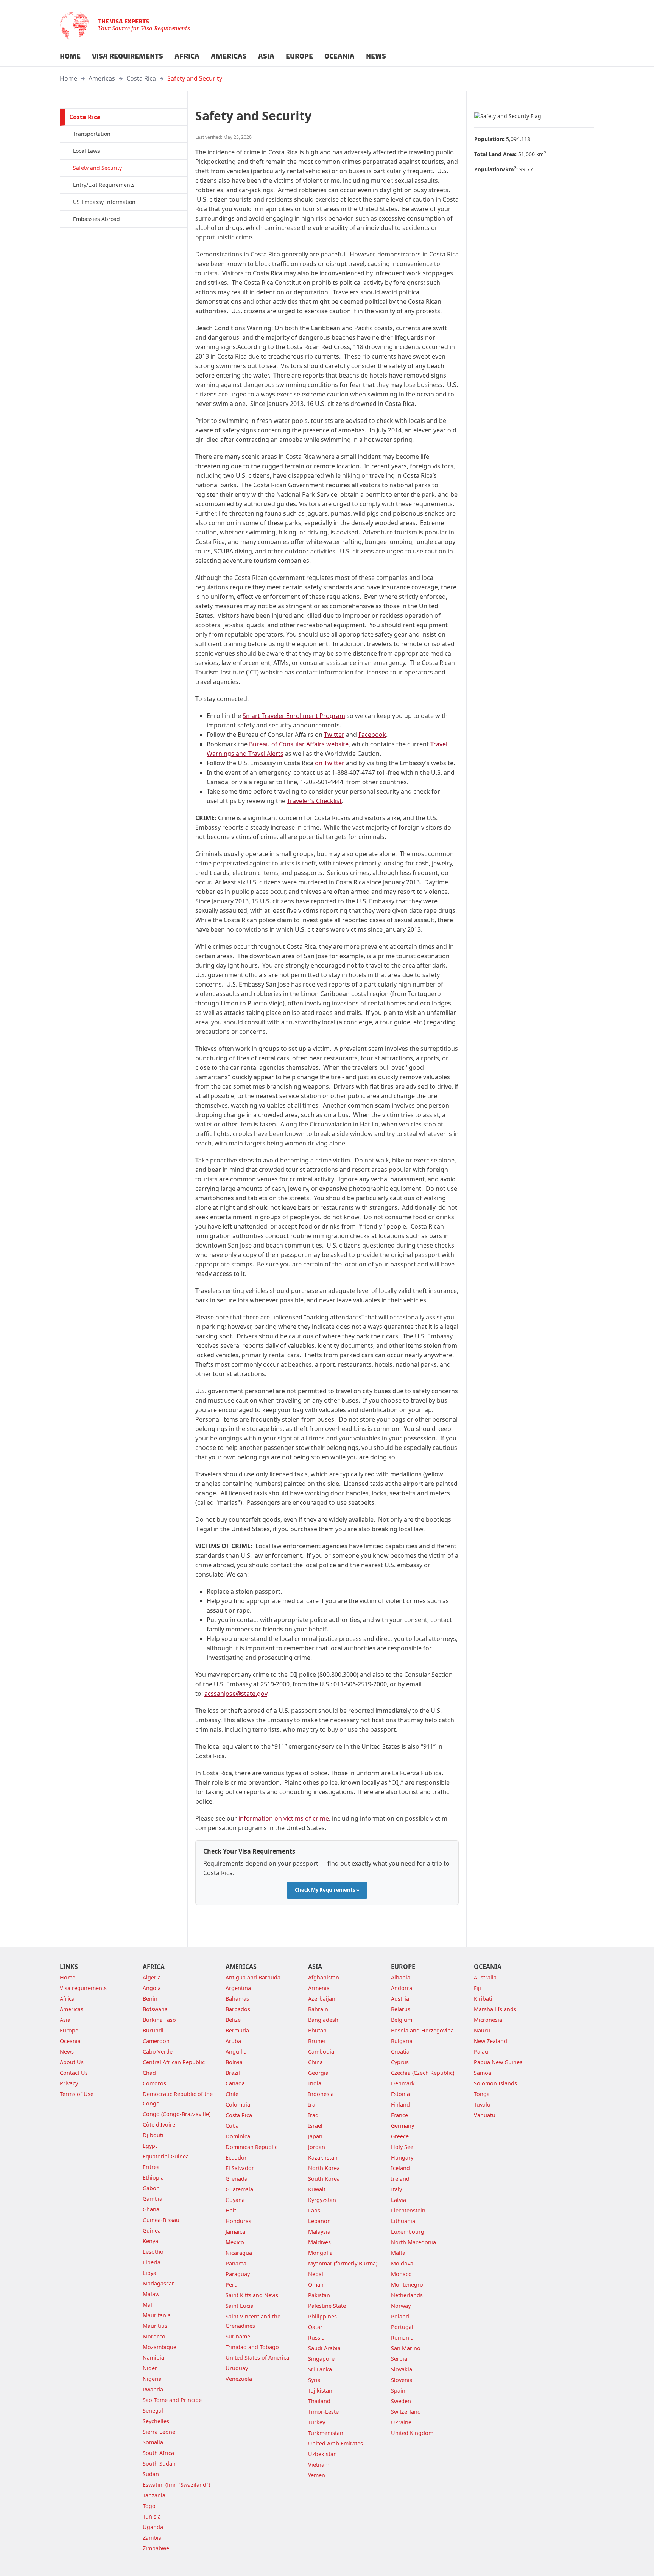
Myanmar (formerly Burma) (343, 2263)
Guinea (152, 2230)
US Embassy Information (104, 202)
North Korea (324, 2168)
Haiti (232, 2210)
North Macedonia (413, 2242)
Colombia (238, 2104)
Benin (150, 1999)
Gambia (153, 2199)
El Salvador (240, 2168)
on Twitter (330, 763)
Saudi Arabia (324, 2348)
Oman (316, 2285)
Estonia (400, 2094)
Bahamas (237, 1999)
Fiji (477, 1988)
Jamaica (235, 2232)
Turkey (317, 2422)
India (315, 2083)
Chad (149, 2073)
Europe (69, 2030)
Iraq (313, 2115)
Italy (396, 2189)
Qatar (315, 2327)
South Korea (324, 2179)
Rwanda (153, 2389)
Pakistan (319, 2295)
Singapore (321, 2359)
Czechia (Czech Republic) (423, 2073)
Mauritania (157, 2315)
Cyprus (400, 2062)
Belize (233, 2020)
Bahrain (318, 2009)
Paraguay (238, 2274)
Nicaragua (239, 2253)
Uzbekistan (322, 2454)
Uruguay (237, 2368)
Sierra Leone (159, 2432)
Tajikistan (320, 2390)
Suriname (238, 2336)
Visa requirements (83, 1988)
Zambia (152, 2538)
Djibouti (153, 2135)
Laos (314, 2210)
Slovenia (402, 2380)
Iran (313, 2104)
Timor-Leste (323, 2412)
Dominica (238, 2136)
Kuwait (317, 2189)
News (67, 2052)
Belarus (401, 2009)
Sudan (151, 2474)
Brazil (233, 2073)
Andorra (402, 1988)
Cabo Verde (158, 2052)
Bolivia (234, 2062)
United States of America (257, 2358)
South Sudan (159, 2463)
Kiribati (483, 1999)
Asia (65, 2020)
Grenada (237, 2179)
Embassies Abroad (97, 219)
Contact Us (74, 2073)
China (315, 2062)
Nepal (316, 2274)
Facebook (372, 735)
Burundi (153, 2030)
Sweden (401, 2401)
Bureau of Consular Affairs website (299, 744)
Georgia (318, 2073)
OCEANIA (339, 56)
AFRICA (187, 56)
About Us (72, 2062)
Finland (400, 2104)
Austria (400, 1999)
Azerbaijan (322, 1999)
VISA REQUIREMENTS (128, 56)
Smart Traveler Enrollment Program (294, 716)
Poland (400, 2316)
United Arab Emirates (336, 2443)
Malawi (152, 2294)
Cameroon (156, 2041)
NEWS (376, 56)
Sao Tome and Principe (172, 2400)
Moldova (402, 2263)
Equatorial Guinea (166, 2156)
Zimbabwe (156, 2548)
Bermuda (237, 2030)
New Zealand (490, 2041)
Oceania (70, 2041)
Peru (232, 2285)
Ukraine (401, 2422)
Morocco (154, 2336)
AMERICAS (229, 56)
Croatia (400, 2052)
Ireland (400, 2179)
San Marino (406, 2348)
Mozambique (160, 2347)
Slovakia (402, 2369)
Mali (148, 2305)
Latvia (399, 2200)
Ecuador (236, 2157)
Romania (402, 2338)
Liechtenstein (408, 2210)
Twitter (334, 735)
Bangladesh (323, 2020)
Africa (67, 1999)
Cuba (232, 2126)
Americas (102, 78)
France (399, 2115)
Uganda (153, 2527)
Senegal (153, 2411)
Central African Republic (174, 2062)
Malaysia (319, 2232)
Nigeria (152, 2379)
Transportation (92, 134)
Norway (401, 2306)
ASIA (266, 56)
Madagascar (158, 2283)
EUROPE (299, 56)
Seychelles (156, 2421)
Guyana (235, 2200)
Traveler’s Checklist (314, 801)
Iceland (400, 2168)
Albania (401, 1977)
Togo (149, 2506)
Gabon (151, 2188)
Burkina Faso (159, 2020)
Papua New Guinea (498, 2062)
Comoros (154, 2083)
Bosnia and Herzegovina (422, 2030)
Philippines (322, 2316)
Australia (485, 1977)
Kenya (150, 2241)
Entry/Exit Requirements (104, 185)
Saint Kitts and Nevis (252, 2295)
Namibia (153, 2358)
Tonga (482, 2094)
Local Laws (86, 151)
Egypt (150, 2146)
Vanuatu (485, 2115)
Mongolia (320, 2253)
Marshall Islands (495, 2009)
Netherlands (407, 2295)
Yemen (317, 2475)
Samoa (483, 2073)
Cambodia (321, 2052)
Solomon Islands (495, 2083)
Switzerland (406, 2412)
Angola (152, 1988)
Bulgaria (402, 2041)
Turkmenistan (326, 2433)
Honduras (238, 2221)
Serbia (399, 2359)
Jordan (317, 2147)
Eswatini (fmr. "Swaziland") (176, 2485)
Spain (398, 2390)
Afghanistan (324, 1977)
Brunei (317, 2041)
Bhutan (317, 2030)
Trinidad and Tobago (252, 2347)
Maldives (319, 2242)
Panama (236, 2263)
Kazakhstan (323, 2157)
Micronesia (488, 2020)
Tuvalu (482, 2104)
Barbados (238, 2009)
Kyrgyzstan (322, 2200)
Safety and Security (195, 78)
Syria (314, 2380)
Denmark (403, 2083)
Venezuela (239, 2379)
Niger (150, 2368)
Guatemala (239, 2189)
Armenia (319, 1988)
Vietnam (319, 2465)
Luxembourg (408, 2232)
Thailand (319, 2401)
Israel (315, 2126)
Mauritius (155, 2326)
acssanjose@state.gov (236, 1694)
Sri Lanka (320, 2369)
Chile (232, 2094)
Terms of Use (77, 2094)
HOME (70, 56)
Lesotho (153, 2252)
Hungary (402, 2157)
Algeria (152, 1977)
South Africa (158, 2453)
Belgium (402, 2020)
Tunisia (152, 2516)
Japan (315, 2136)
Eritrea (151, 2167)
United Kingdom (412, 2433)
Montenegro (407, 2285)
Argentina (238, 1988)
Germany (403, 2126)
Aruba (233, 2041)
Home (69, 78)
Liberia (152, 2262)
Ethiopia (153, 2177)
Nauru (482, 2030)
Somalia (153, 2442)
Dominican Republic (251, 2147)
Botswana (155, 2009)
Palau (481, 2052)
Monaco (401, 2274)
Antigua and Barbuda (253, 1977)
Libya (149, 2273)
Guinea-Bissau (161, 2220)
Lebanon (319, 2221)
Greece (400, 2136)
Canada (235, 2083)
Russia (316, 2338)
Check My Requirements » (327, 1890)
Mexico (235, 2242)
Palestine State (327, 2306)
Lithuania (403, 2221)
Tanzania (154, 2495)
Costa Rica (141, 78)
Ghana (151, 2209)
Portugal (402, 2327)
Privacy (69, 2083)
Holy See (402, 2147)
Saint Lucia (240, 2306)
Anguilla (236, 2052)
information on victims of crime (284, 1818)
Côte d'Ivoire (159, 2125)
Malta (398, 2253)
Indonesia (321, 2094)
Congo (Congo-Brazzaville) (177, 2114)
